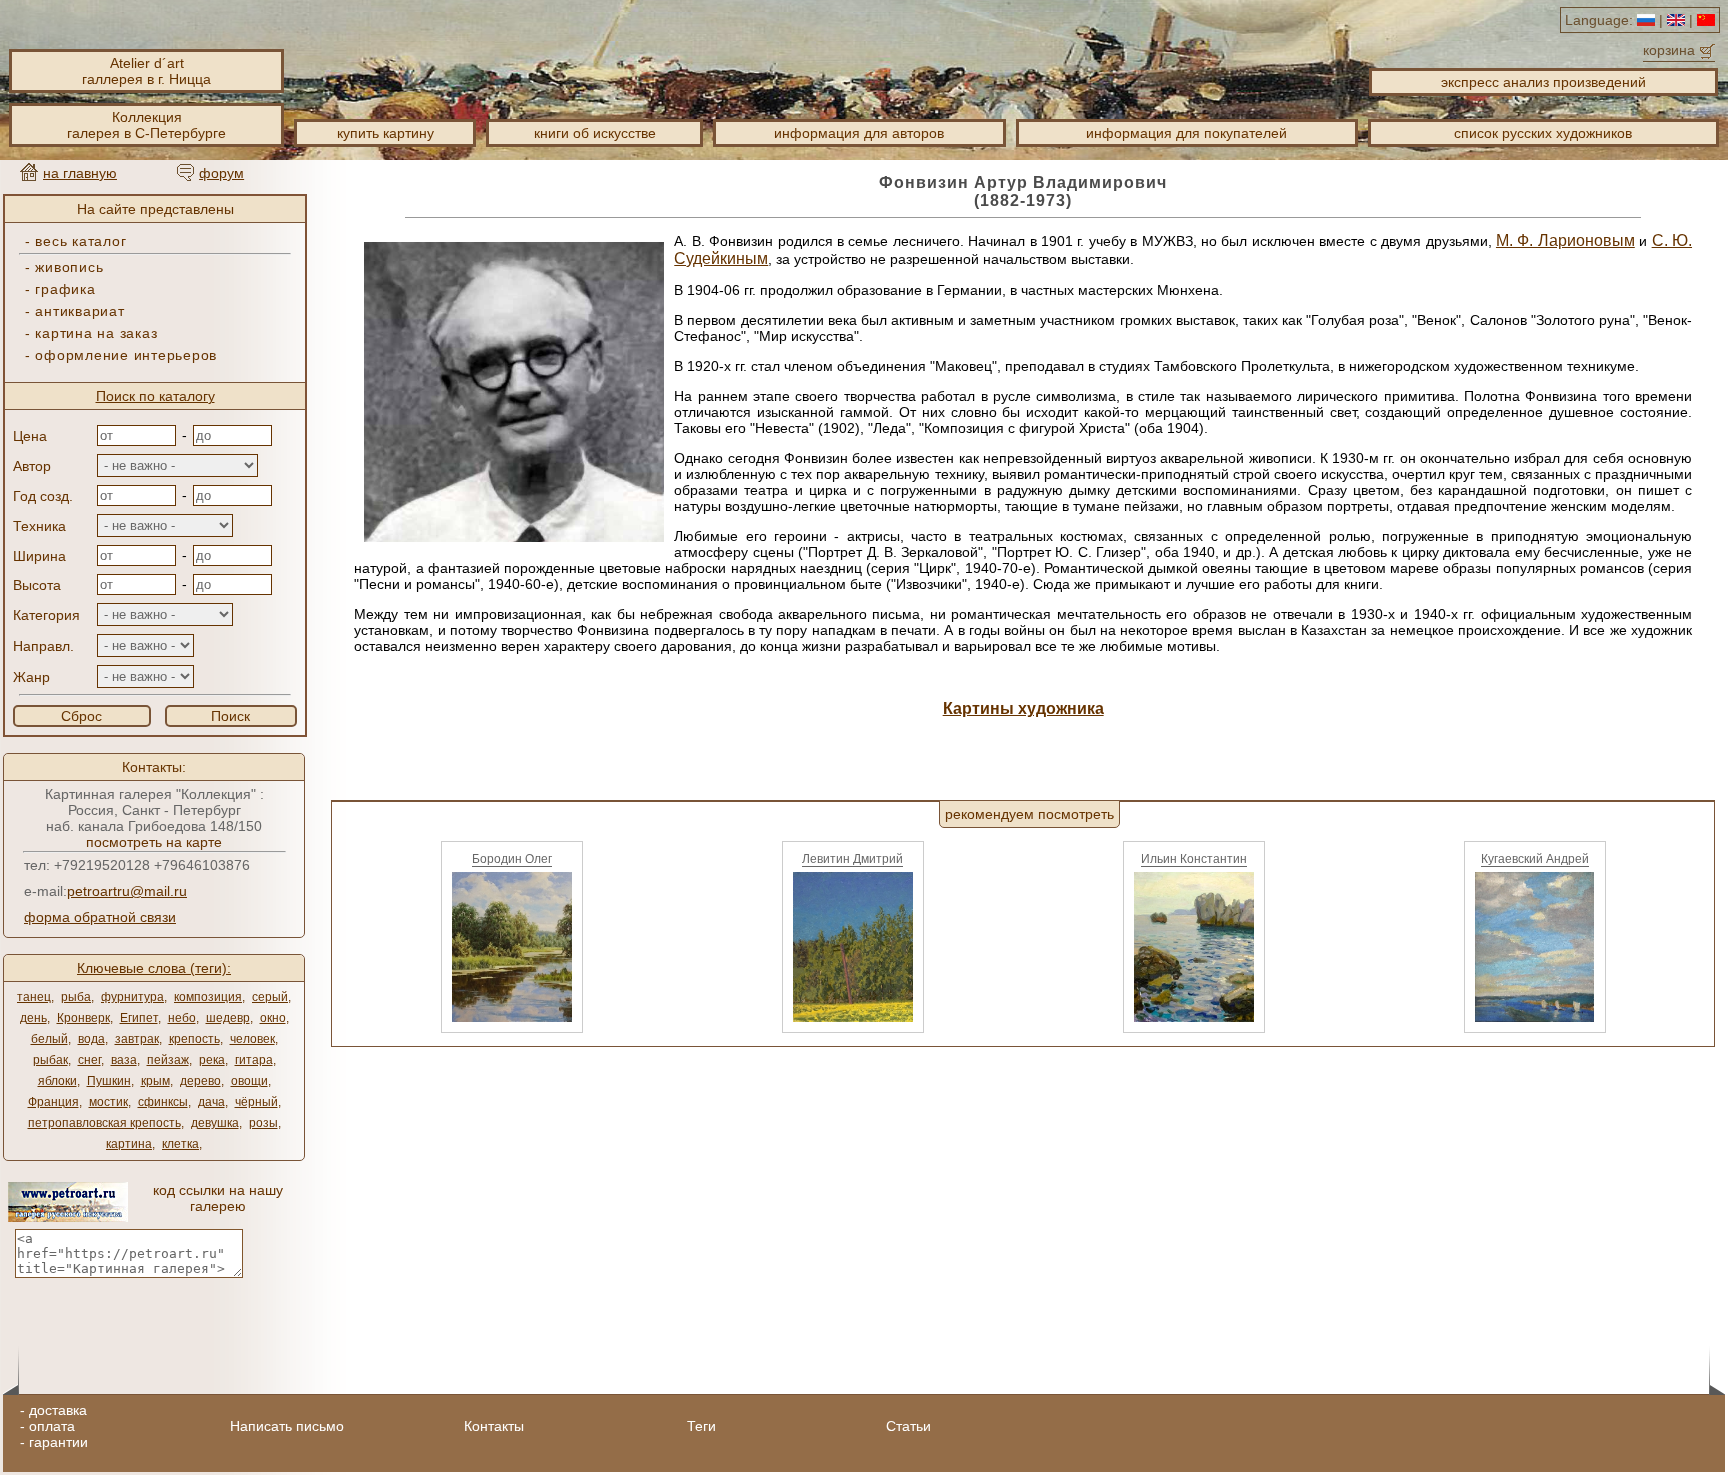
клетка (180, 1144)
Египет (139, 1018)
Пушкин (109, 1081)
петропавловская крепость (104, 1123)
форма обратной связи (100, 917)
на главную (80, 173)
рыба (76, 997)
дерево (200, 1081)
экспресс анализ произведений (1543, 82)
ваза (124, 1060)
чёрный (256, 1102)
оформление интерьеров (126, 355)
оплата (52, 1426)
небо (182, 1018)
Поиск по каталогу (155, 396)
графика (65, 289)
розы (263, 1123)
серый (270, 997)
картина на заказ (96, 333)
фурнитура (132, 997)
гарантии (58, 1442)
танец (34, 997)
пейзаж (168, 1060)
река (212, 1060)
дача (211, 1102)
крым (155, 1081)
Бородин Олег (512, 859)
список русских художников (1543, 133)
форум (221, 173)
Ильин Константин (1194, 859)
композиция (208, 997)
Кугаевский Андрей (1535, 859)
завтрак (137, 1039)
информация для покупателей (1186, 133)
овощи (249, 1081)
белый (49, 1039)
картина (129, 1144)
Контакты (494, 1426)
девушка (215, 1123)
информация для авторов (859, 133)
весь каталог (80, 241)
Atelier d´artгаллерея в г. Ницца (146, 71)
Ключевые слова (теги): (154, 968)
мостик (108, 1102)
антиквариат (79, 311)
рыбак (50, 1060)
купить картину (385, 133)
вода (91, 1039)
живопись (69, 267)
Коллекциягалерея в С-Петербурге (146, 125)
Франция (53, 1102)
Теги (701, 1426)
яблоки (57, 1081)
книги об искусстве (595, 133)
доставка (58, 1410)
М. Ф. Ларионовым (1565, 240)
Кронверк (83, 1018)
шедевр (228, 1018)
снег (89, 1060)
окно (273, 1018)
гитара (254, 1060)
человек (252, 1039)
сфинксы (163, 1102)
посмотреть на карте (154, 842)
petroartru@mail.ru (127, 891)
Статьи (908, 1426)
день (33, 1018)
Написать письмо (287, 1426)
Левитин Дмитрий (852, 859)
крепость (194, 1039)
